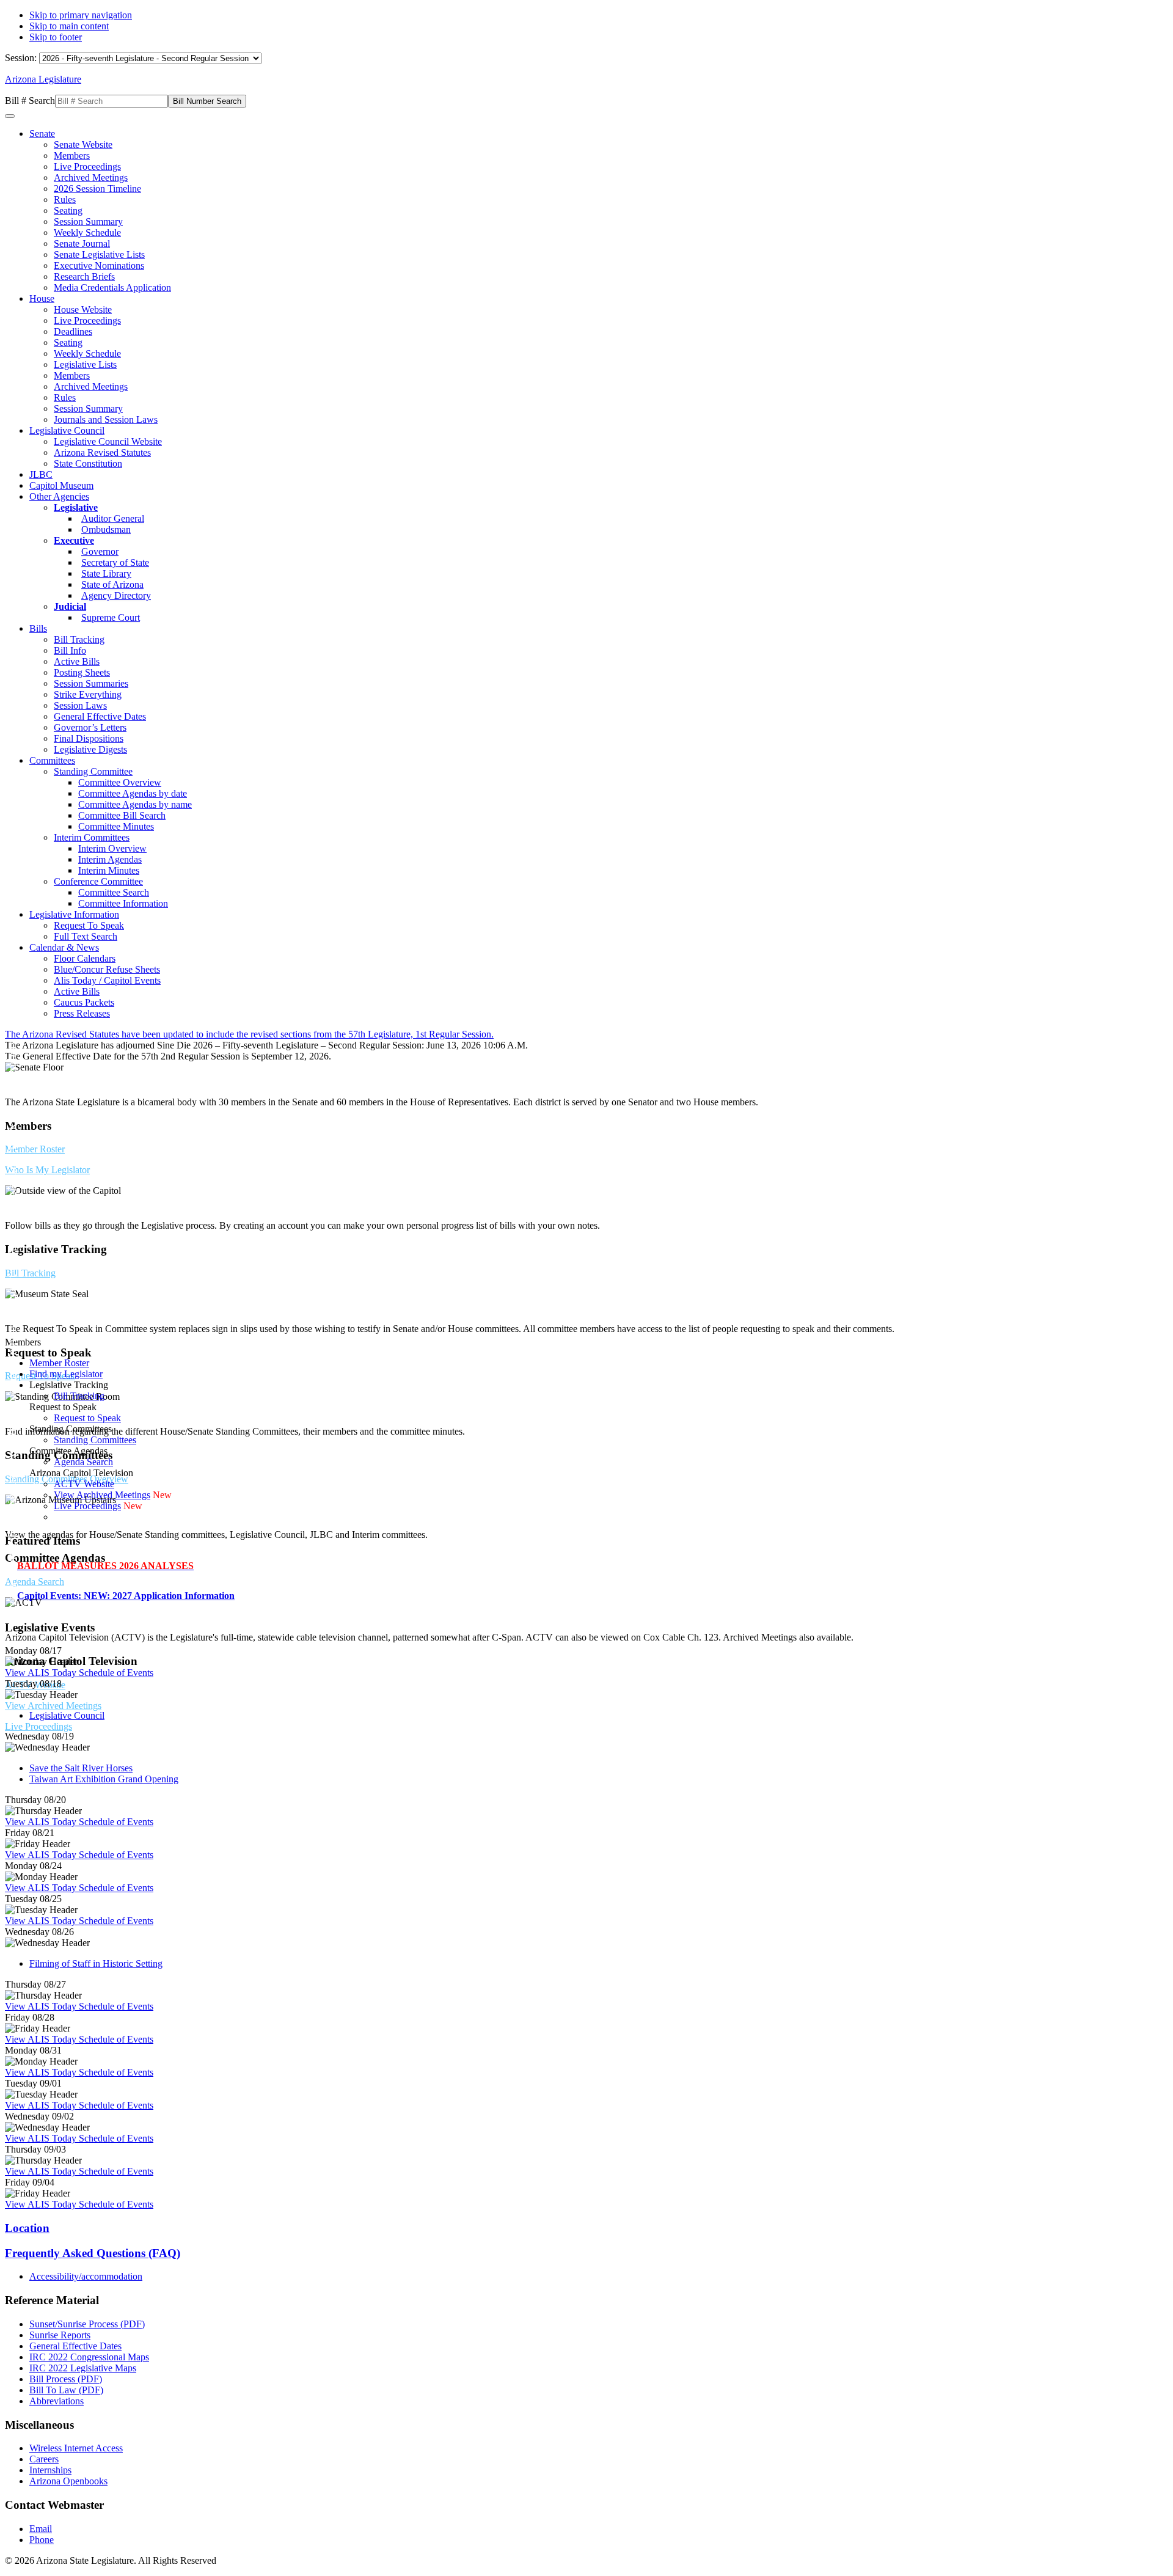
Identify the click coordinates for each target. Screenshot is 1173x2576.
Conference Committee (98, 881)
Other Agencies (59, 496)
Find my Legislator (66, 1374)
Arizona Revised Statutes (102, 452)
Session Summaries (91, 683)
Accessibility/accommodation (86, 2276)
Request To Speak (89, 925)
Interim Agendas (110, 859)
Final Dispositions (89, 738)
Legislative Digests (90, 749)
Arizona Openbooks (68, 2481)
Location (27, 2228)
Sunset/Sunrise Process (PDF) (87, 2324)
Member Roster (35, 1149)
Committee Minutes (116, 826)
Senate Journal (82, 243)
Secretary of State (115, 562)
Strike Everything (88, 694)
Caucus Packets (84, 1002)
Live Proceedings (87, 166)
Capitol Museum (61, 485)
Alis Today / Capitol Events (107, 980)
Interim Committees (92, 837)
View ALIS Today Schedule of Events (79, 1673)
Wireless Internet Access (76, 2448)
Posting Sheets (82, 672)
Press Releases (82, 1013)
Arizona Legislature (43, 79)
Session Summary (88, 221)
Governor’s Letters (90, 727)
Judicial (70, 606)
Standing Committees (95, 1440)
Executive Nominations (99, 265)
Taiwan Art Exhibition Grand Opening (104, 1779)
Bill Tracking (79, 639)
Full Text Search (86, 936)
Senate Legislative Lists (99, 254)
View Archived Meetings (53, 1706)
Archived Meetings (91, 177)
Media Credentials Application (112, 287)
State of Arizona (112, 584)
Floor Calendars (85, 958)
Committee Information (123, 903)
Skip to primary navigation (81, 15)
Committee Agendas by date (133, 793)
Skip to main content (69, 26)
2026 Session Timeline (97, 188)
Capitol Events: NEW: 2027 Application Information (126, 1596)
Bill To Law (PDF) (66, 2390)
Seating (68, 210)
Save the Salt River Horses (81, 1768)
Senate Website (83, 145)
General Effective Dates (100, 716)
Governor (100, 551)
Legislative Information (74, 914)
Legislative (76, 507)
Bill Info (70, 650)
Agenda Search (35, 1582)
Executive (74, 540)
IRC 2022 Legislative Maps (83, 2368)
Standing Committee (93, 771)
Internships (50, 2470)
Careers (44, 2459)
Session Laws (80, 705)
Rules (65, 199)
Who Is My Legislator (47, 1170)
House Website (83, 309)
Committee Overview (120, 782)
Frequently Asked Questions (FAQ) (93, 2253)
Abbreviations (57, 2401)
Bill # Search (30, 101)
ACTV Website (84, 1484)
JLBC (41, 474)
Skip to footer (56, 37)
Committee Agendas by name (135, 804)
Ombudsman (106, 529)
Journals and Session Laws (106, 419)
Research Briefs (84, 276)
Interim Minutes (109, 870)
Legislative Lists (85, 364)
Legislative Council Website (108, 441)
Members (72, 156)
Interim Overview (112, 848)
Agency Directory (116, 595)
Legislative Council (67, 430)
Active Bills (77, 661)
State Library (106, 573)
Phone (42, 2540)
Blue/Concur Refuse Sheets (107, 969)
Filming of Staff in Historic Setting (96, 1963)
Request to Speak (87, 1418)
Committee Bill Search (122, 815)
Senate (42, 134)
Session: (22, 58)
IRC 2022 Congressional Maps (89, 2357)
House (42, 298)
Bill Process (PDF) (66, 2379)
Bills (38, 628)
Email (41, 2529)
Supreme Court (111, 617)
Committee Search (114, 892)
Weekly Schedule (87, 232)
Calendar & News (64, 947)
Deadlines (73, 331)
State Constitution (88, 463)
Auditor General (113, 518)
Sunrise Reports (60, 2335)
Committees (52, 760)
